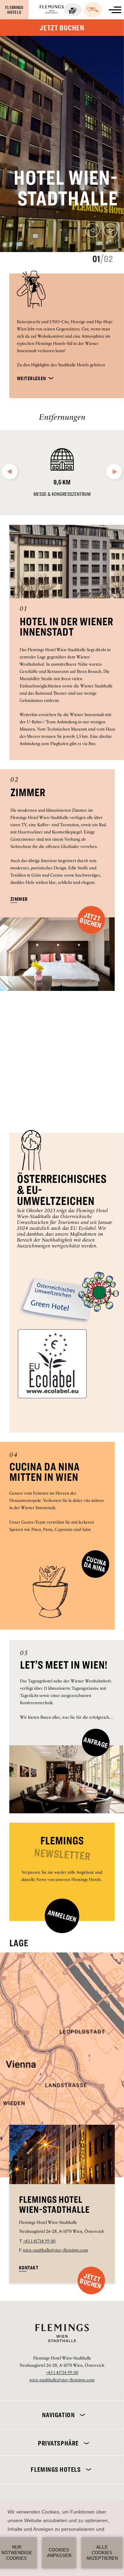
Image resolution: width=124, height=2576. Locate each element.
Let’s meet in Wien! (64, 1665)
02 (15, 780)
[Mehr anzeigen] (115, 10)
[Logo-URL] (52, 11)
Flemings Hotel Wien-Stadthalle (54, 2205)
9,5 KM (62, 482)
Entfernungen (62, 418)
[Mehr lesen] (81, 2415)
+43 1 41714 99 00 (39, 2242)
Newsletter (62, 1855)
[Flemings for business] (73, 10)
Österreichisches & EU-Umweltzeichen (62, 1190)
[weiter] (114, 474)
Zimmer (28, 793)
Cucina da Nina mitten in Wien (44, 1472)
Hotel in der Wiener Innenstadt (66, 627)
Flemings (62, 1841)
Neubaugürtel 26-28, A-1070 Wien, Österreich (62, 2232)
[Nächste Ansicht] (111, 232)
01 (23, 610)
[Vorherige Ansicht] (93, 232)
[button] (91, 2280)
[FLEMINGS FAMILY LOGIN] (93, 10)
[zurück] (10, 474)
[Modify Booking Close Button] (108, 2411)
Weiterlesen (32, 378)
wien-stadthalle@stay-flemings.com (55, 2251)
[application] (62, 2538)
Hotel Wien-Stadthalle (66, 188)
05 (24, 1654)
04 (14, 1456)
